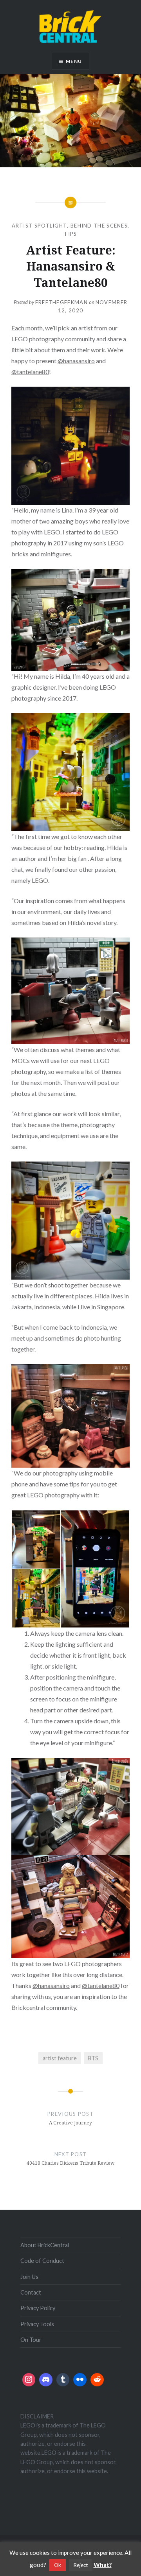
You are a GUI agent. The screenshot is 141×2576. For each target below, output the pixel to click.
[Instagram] (29, 2380)
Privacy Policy (38, 2308)
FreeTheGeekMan (61, 302)
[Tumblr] (63, 2380)
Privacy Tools (37, 2324)
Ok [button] (58, 2565)
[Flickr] (80, 2380)
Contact (31, 2292)
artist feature (60, 2058)
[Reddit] (97, 2380)
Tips (70, 234)
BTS (93, 2058)
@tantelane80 (30, 372)
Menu (74, 61)
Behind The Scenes (99, 226)
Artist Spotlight (40, 226)
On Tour (31, 2340)
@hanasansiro (76, 361)
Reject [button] (81, 2565)
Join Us (29, 2277)
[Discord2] (46, 2380)
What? (103, 2565)
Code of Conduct (42, 2261)
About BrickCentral (45, 2245)
